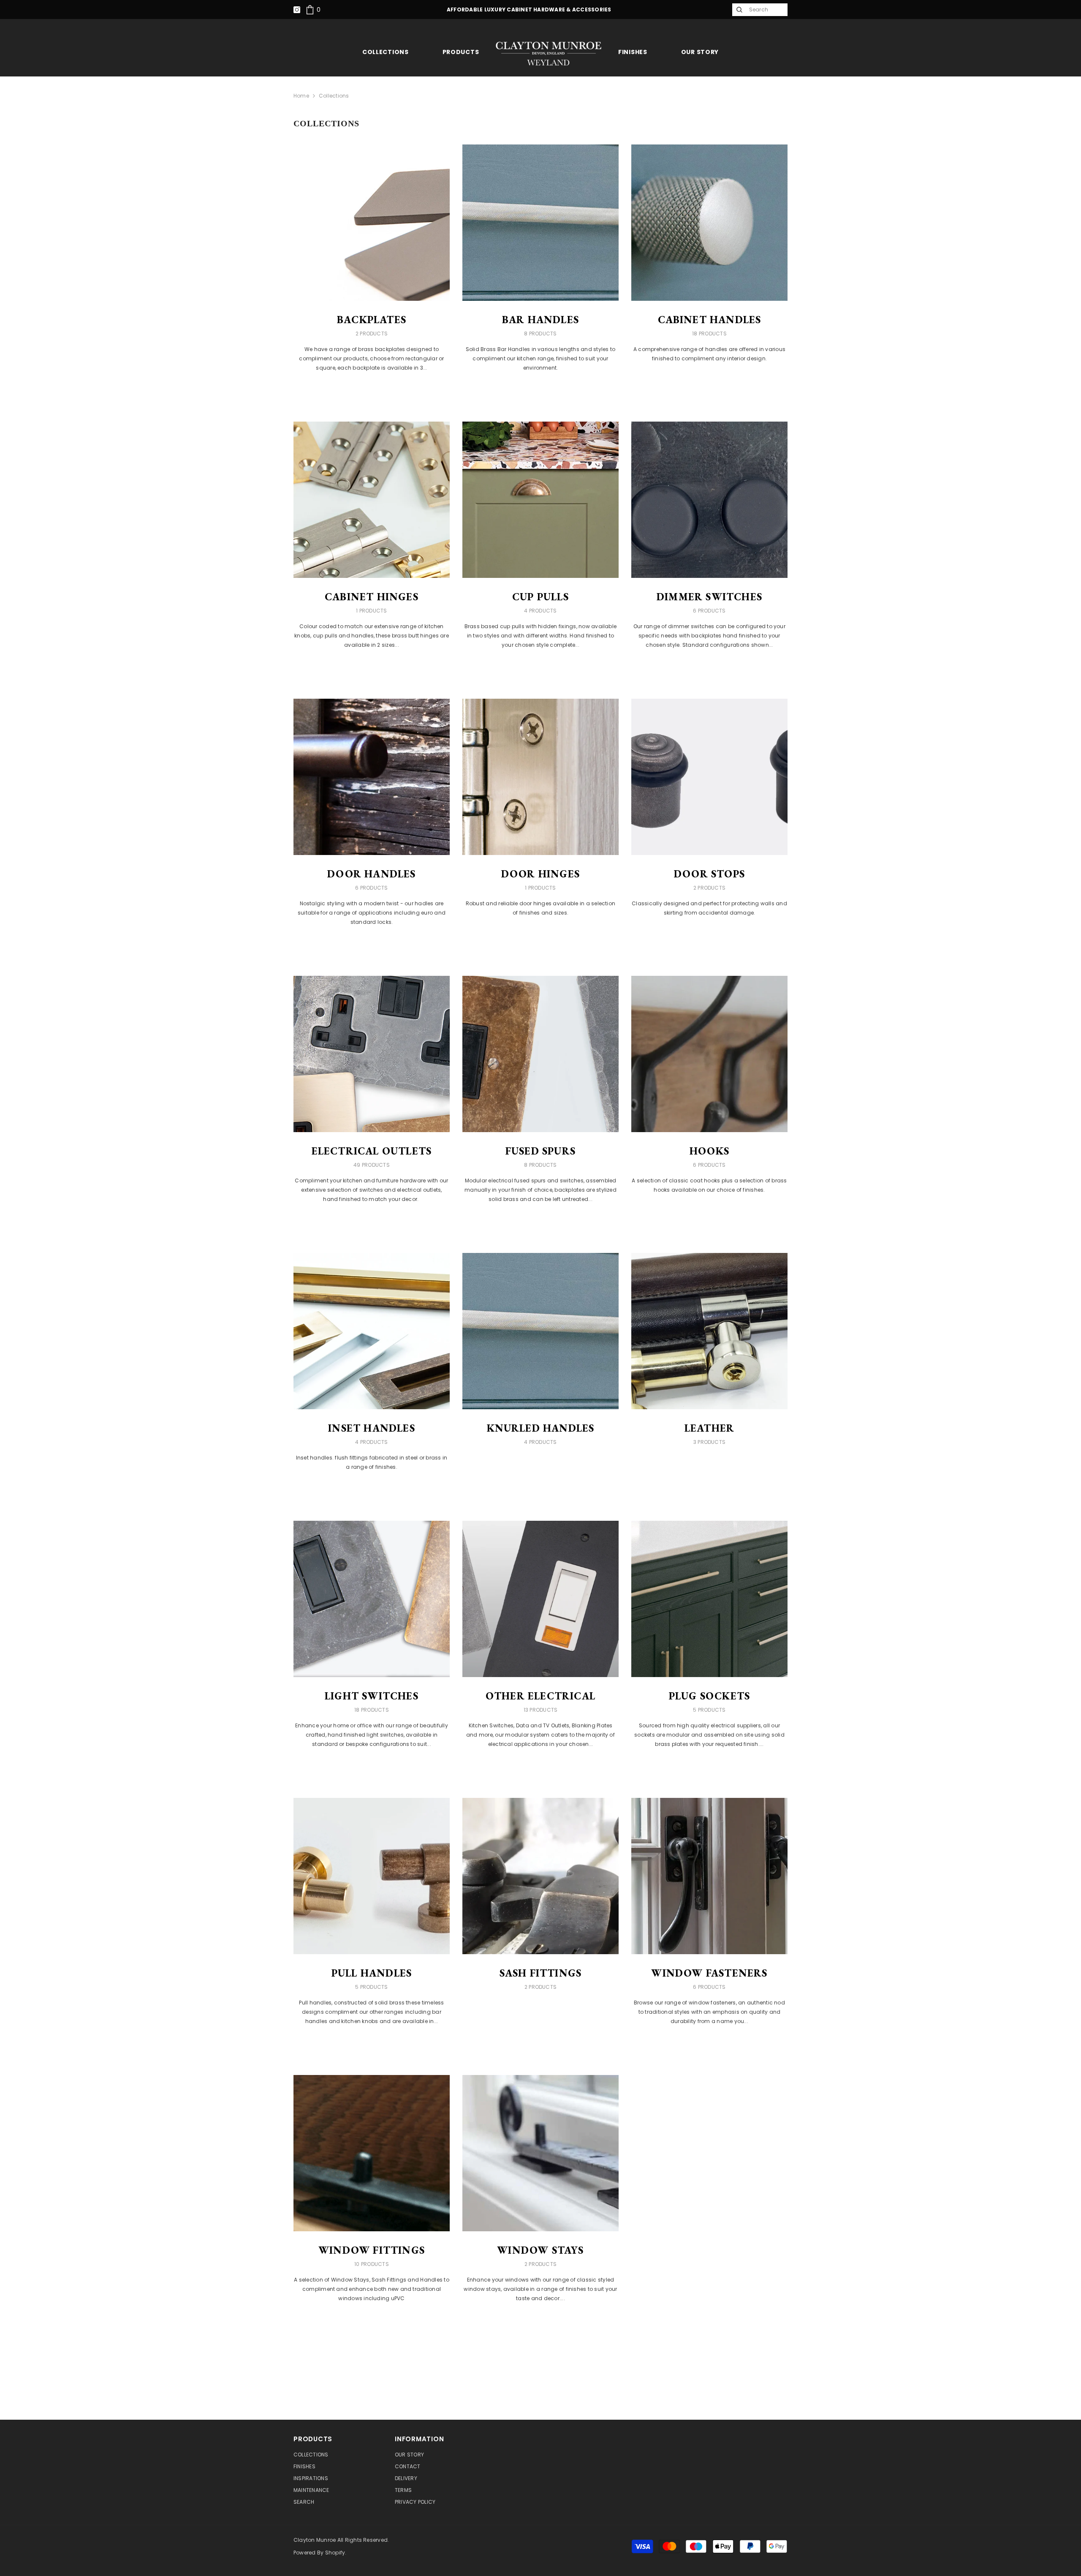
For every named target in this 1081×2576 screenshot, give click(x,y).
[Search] (739, 10)
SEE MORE (372, 391)
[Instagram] (297, 10)
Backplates (372, 320)
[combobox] (766, 10)
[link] (313, 10)
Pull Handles (372, 1973)
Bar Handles (540, 320)
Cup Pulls (540, 597)
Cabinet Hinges (372, 597)
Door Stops (709, 874)
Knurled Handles (541, 1428)
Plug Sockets (709, 1696)
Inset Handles (372, 1428)
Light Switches (372, 1696)
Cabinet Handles (710, 320)
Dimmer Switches (709, 597)
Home (301, 96)
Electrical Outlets (372, 1151)
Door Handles (371, 874)
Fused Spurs (540, 1151)
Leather (709, 1428)
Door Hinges (540, 874)
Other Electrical (540, 1696)
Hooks (709, 1151)
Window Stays (540, 2250)
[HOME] (549, 53)
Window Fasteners (709, 1973)
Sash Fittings (541, 1973)
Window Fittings (372, 2250)
